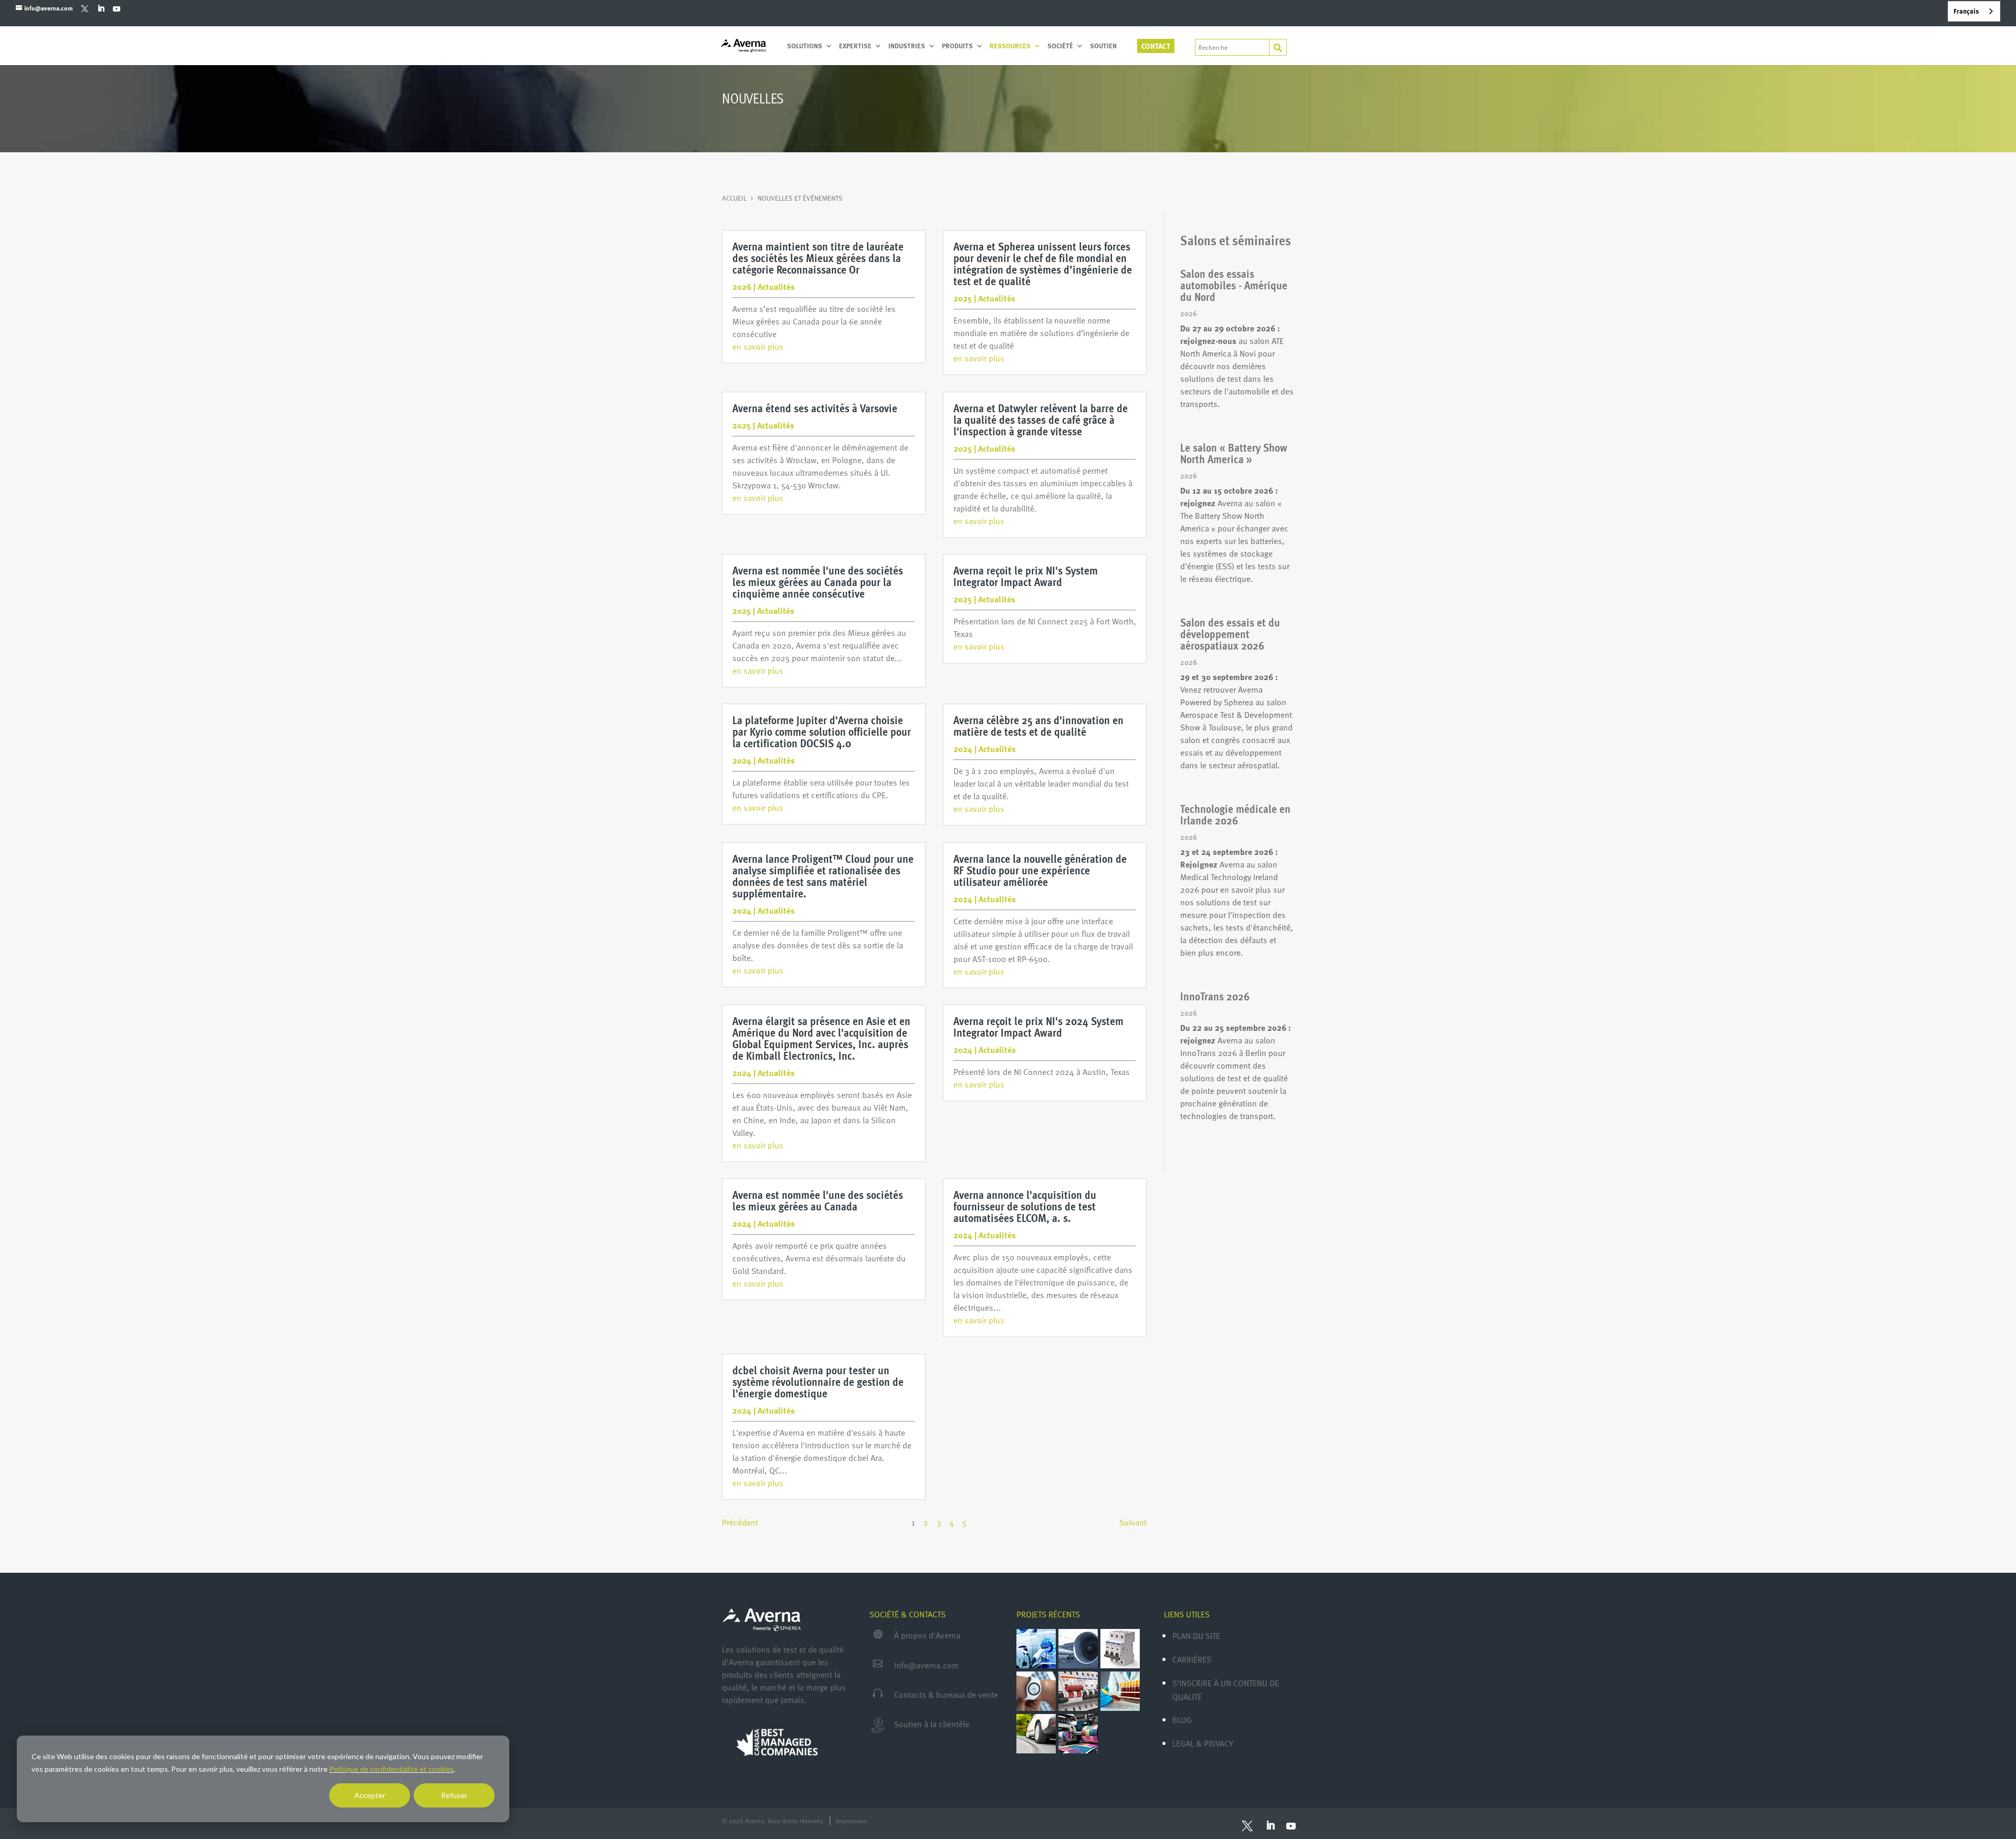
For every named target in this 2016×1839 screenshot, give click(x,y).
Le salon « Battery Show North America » (1234, 453)
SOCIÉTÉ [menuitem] (1060, 46)
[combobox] (1974, 11)
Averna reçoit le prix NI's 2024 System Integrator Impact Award (1038, 1026)
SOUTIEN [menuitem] (1103, 46)
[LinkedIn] (101, 8)
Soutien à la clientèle (932, 1724)
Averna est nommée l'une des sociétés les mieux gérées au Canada (818, 1200)
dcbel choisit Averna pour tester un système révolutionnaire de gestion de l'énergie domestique (818, 1381)
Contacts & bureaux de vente (946, 1695)
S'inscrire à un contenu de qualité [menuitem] (1226, 1690)
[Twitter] (85, 8)
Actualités (776, 287)
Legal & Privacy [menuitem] (1203, 1743)
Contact (1156, 46)
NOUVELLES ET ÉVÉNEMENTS (800, 198)
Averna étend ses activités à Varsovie (815, 408)
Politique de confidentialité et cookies (391, 1769)
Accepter (370, 1795)
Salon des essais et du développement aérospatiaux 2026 (1230, 634)
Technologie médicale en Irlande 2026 (1235, 814)
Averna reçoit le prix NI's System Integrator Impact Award (1026, 576)
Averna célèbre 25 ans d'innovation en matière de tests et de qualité (1038, 725)
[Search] (1278, 48)
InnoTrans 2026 (1215, 996)
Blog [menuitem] (1182, 1720)
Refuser (454, 1795)
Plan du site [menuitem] (1196, 1636)
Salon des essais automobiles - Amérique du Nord (1234, 285)
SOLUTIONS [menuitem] (805, 46)
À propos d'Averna (927, 1635)
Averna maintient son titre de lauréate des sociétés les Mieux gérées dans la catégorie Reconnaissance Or (818, 258)
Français (1966, 11)
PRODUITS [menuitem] (957, 46)
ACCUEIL (735, 198)
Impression (851, 1821)
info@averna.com (926, 1665)
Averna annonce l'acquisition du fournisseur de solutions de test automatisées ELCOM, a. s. (1025, 1206)
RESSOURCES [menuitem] (1010, 46)
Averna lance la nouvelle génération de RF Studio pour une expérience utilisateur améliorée (1040, 870)
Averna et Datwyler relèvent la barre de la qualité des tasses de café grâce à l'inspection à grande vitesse (1041, 419)
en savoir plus (758, 347)
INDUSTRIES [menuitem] (907, 46)
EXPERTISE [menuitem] (855, 46)
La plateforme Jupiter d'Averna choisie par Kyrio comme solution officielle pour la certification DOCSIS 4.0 (822, 731)
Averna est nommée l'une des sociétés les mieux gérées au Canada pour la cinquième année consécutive (818, 582)
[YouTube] (116, 8)
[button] (740, 1522)
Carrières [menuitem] (1192, 1659)
